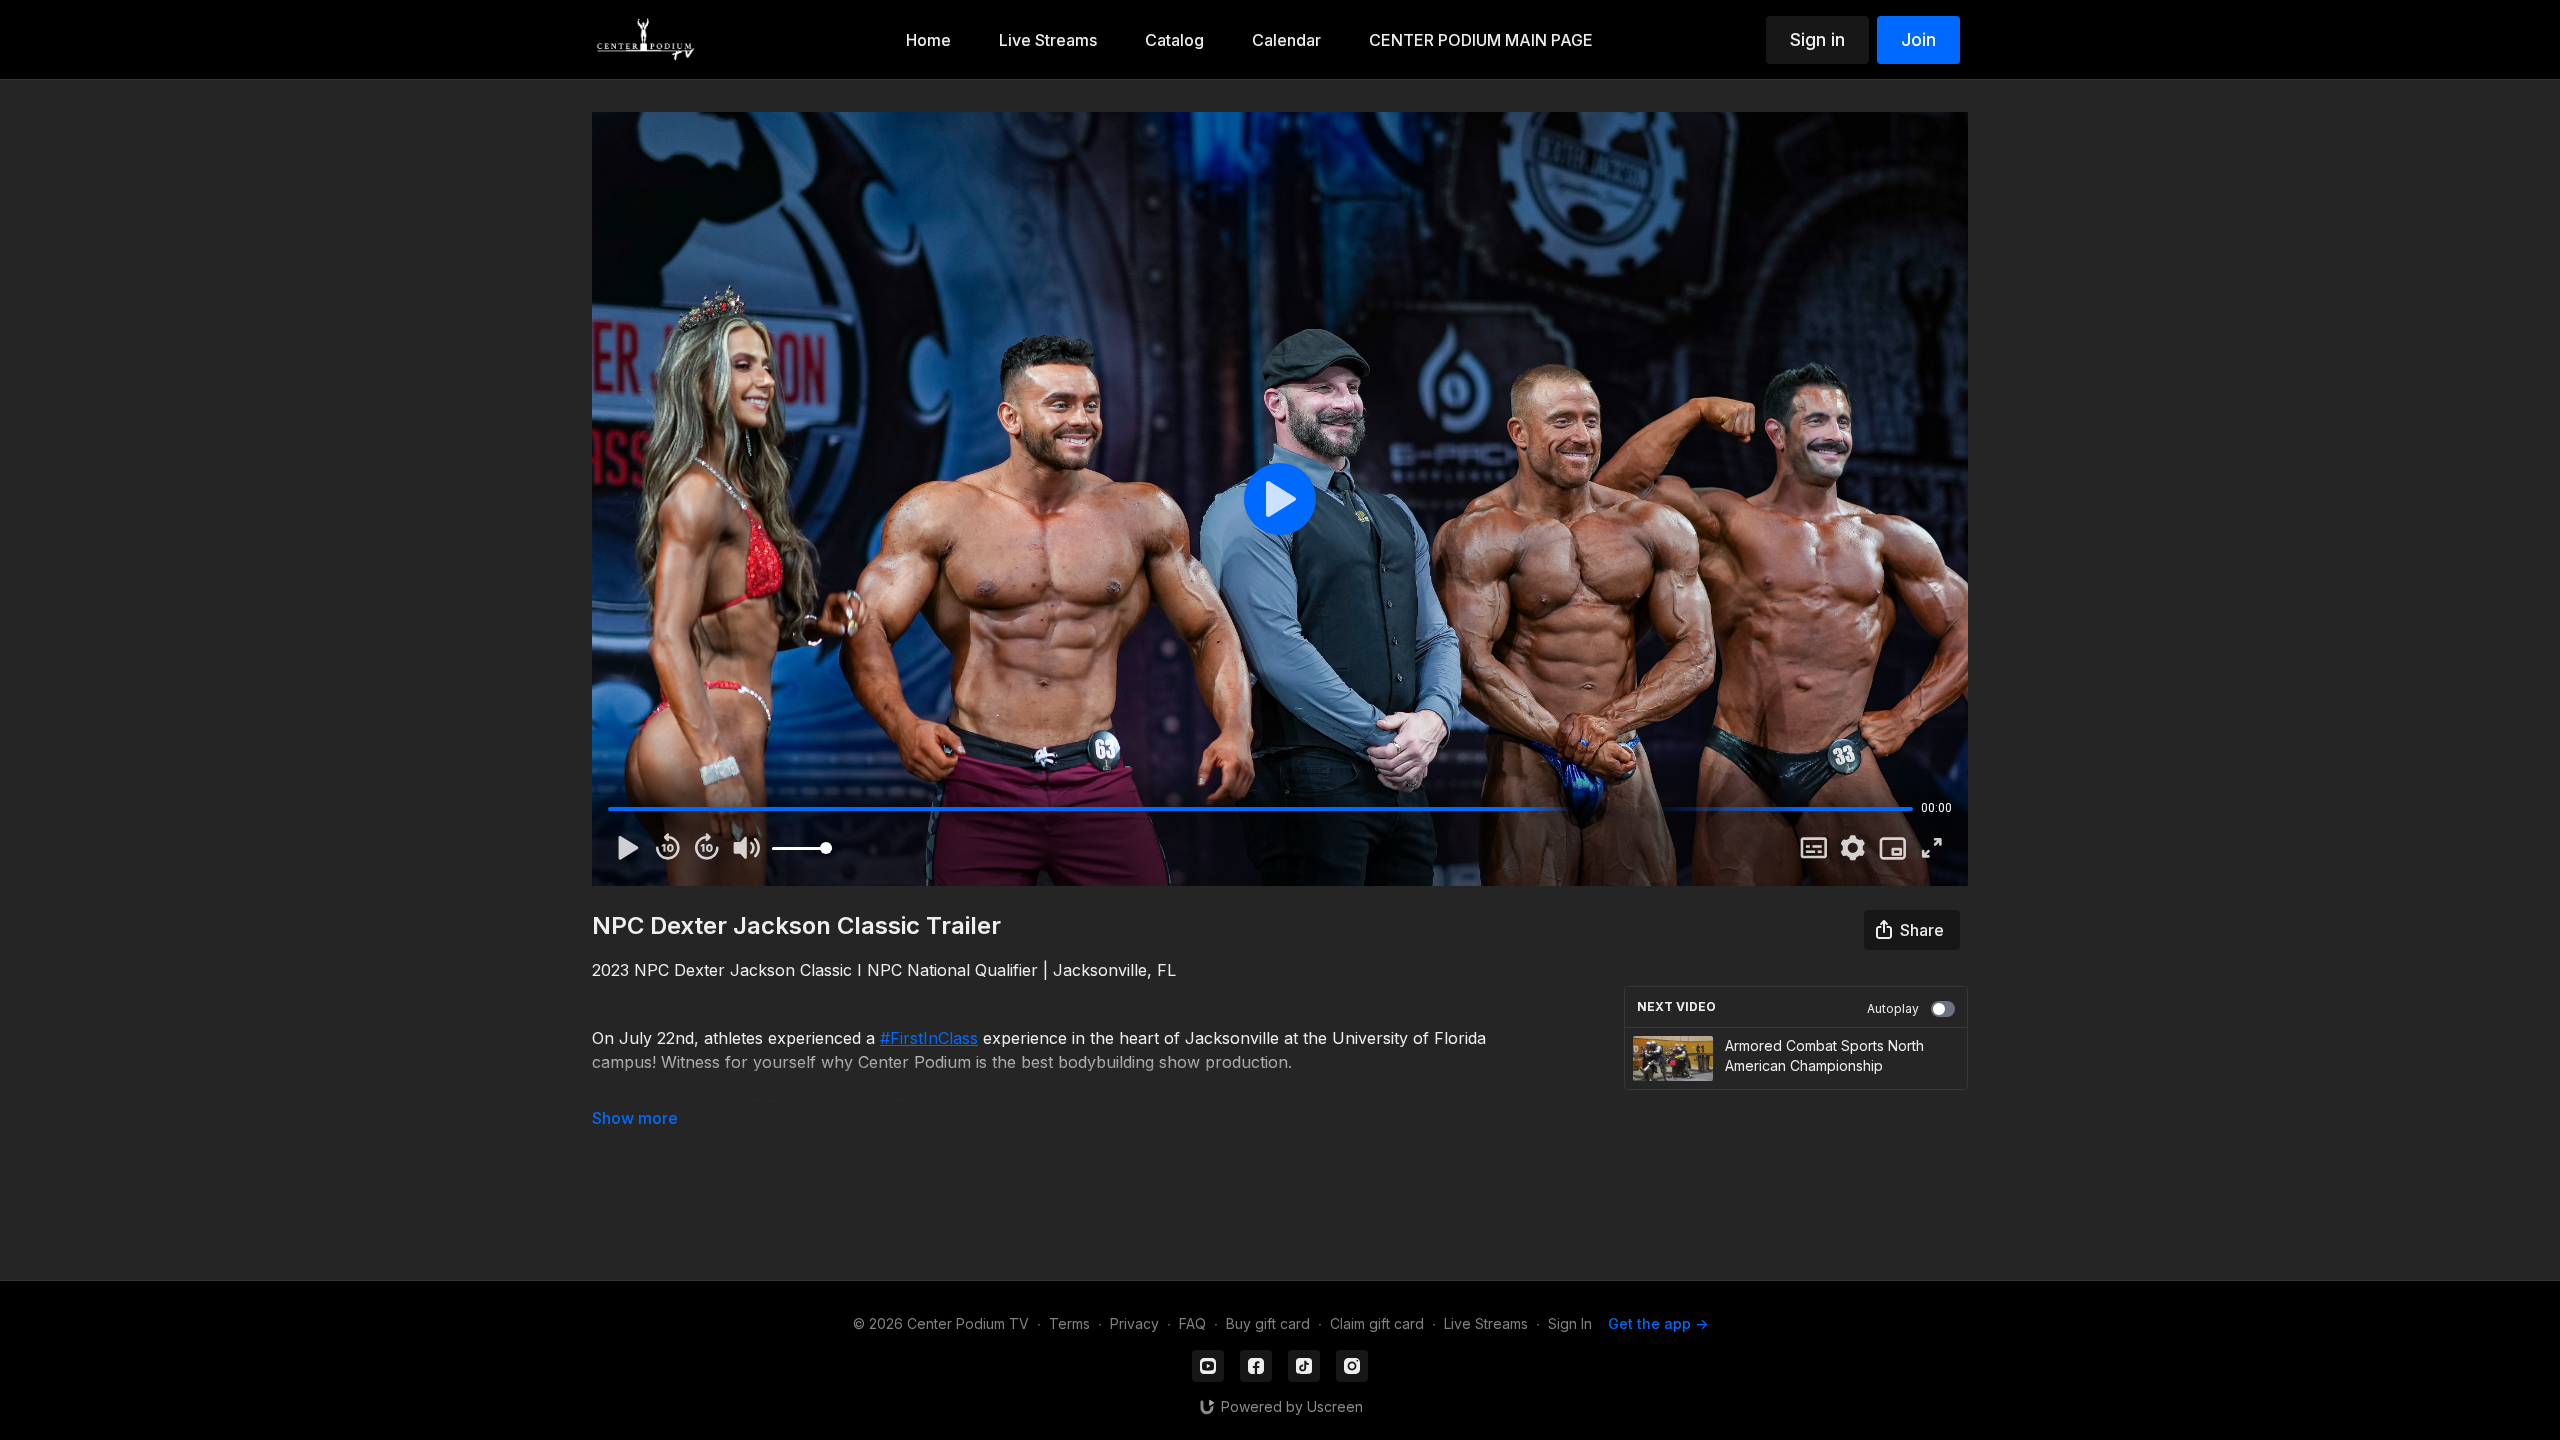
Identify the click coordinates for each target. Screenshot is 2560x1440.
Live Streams (1486, 1323)
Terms (1069, 1323)
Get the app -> (1658, 1323)
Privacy (1134, 1323)
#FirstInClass (929, 1038)
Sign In (1570, 1323)
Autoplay (1893, 1008)
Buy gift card (1268, 1323)
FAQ (1192, 1323)
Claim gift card (1377, 1323)
